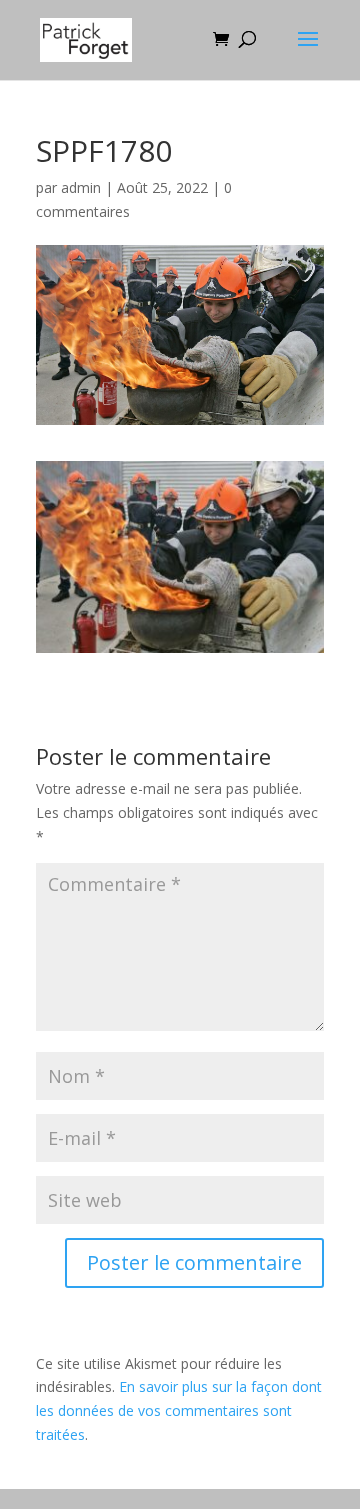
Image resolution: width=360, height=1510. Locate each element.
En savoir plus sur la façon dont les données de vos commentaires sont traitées (179, 1410)
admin (81, 187)
